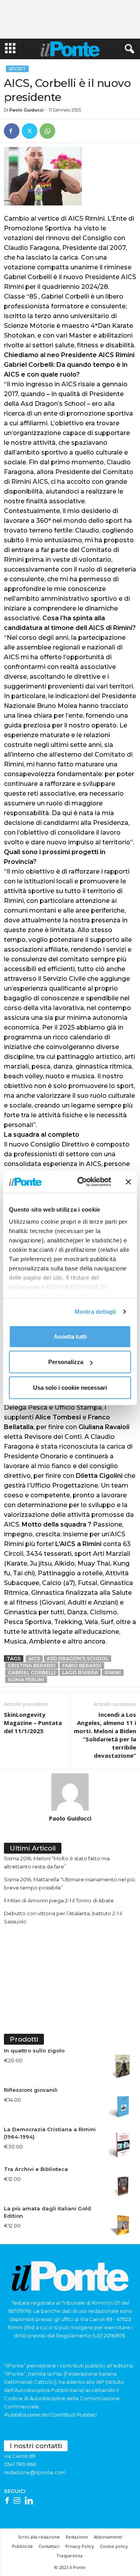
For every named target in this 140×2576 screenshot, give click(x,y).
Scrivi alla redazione (39, 2537)
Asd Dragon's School (78, 1659)
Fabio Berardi (82, 1666)
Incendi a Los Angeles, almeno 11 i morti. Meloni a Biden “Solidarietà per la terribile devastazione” (105, 1735)
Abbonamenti (108, 2537)
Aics (34, 1659)
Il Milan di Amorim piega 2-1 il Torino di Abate (59, 1900)
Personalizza (66, 1362)
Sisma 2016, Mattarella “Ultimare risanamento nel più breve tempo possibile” (69, 1883)
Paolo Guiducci (26, 110)
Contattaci (49, 2546)
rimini (113, 1673)
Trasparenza (69, 2556)
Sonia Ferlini (26, 1680)
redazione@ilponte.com (35, 2472)
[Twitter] (30, 131)
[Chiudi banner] (128, 1182)
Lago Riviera (80, 1673)
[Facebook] (12, 131)
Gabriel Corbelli (32, 1673)
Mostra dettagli (95, 1312)
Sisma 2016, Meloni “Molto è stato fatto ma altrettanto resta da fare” (57, 1862)
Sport (17, 69)
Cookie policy (114, 2546)
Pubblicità (22, 2546)
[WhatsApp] (47, 131)
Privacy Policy (80, 2546)
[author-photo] (70, 1792)
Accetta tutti (70, 1336)
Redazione (77, 2537)
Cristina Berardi (32, 1666)
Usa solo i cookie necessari (70, 1387)
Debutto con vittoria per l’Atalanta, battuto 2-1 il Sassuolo (63, 1917)
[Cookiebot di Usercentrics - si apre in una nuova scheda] (82, 1182)
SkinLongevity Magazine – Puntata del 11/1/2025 (33, 1723)
